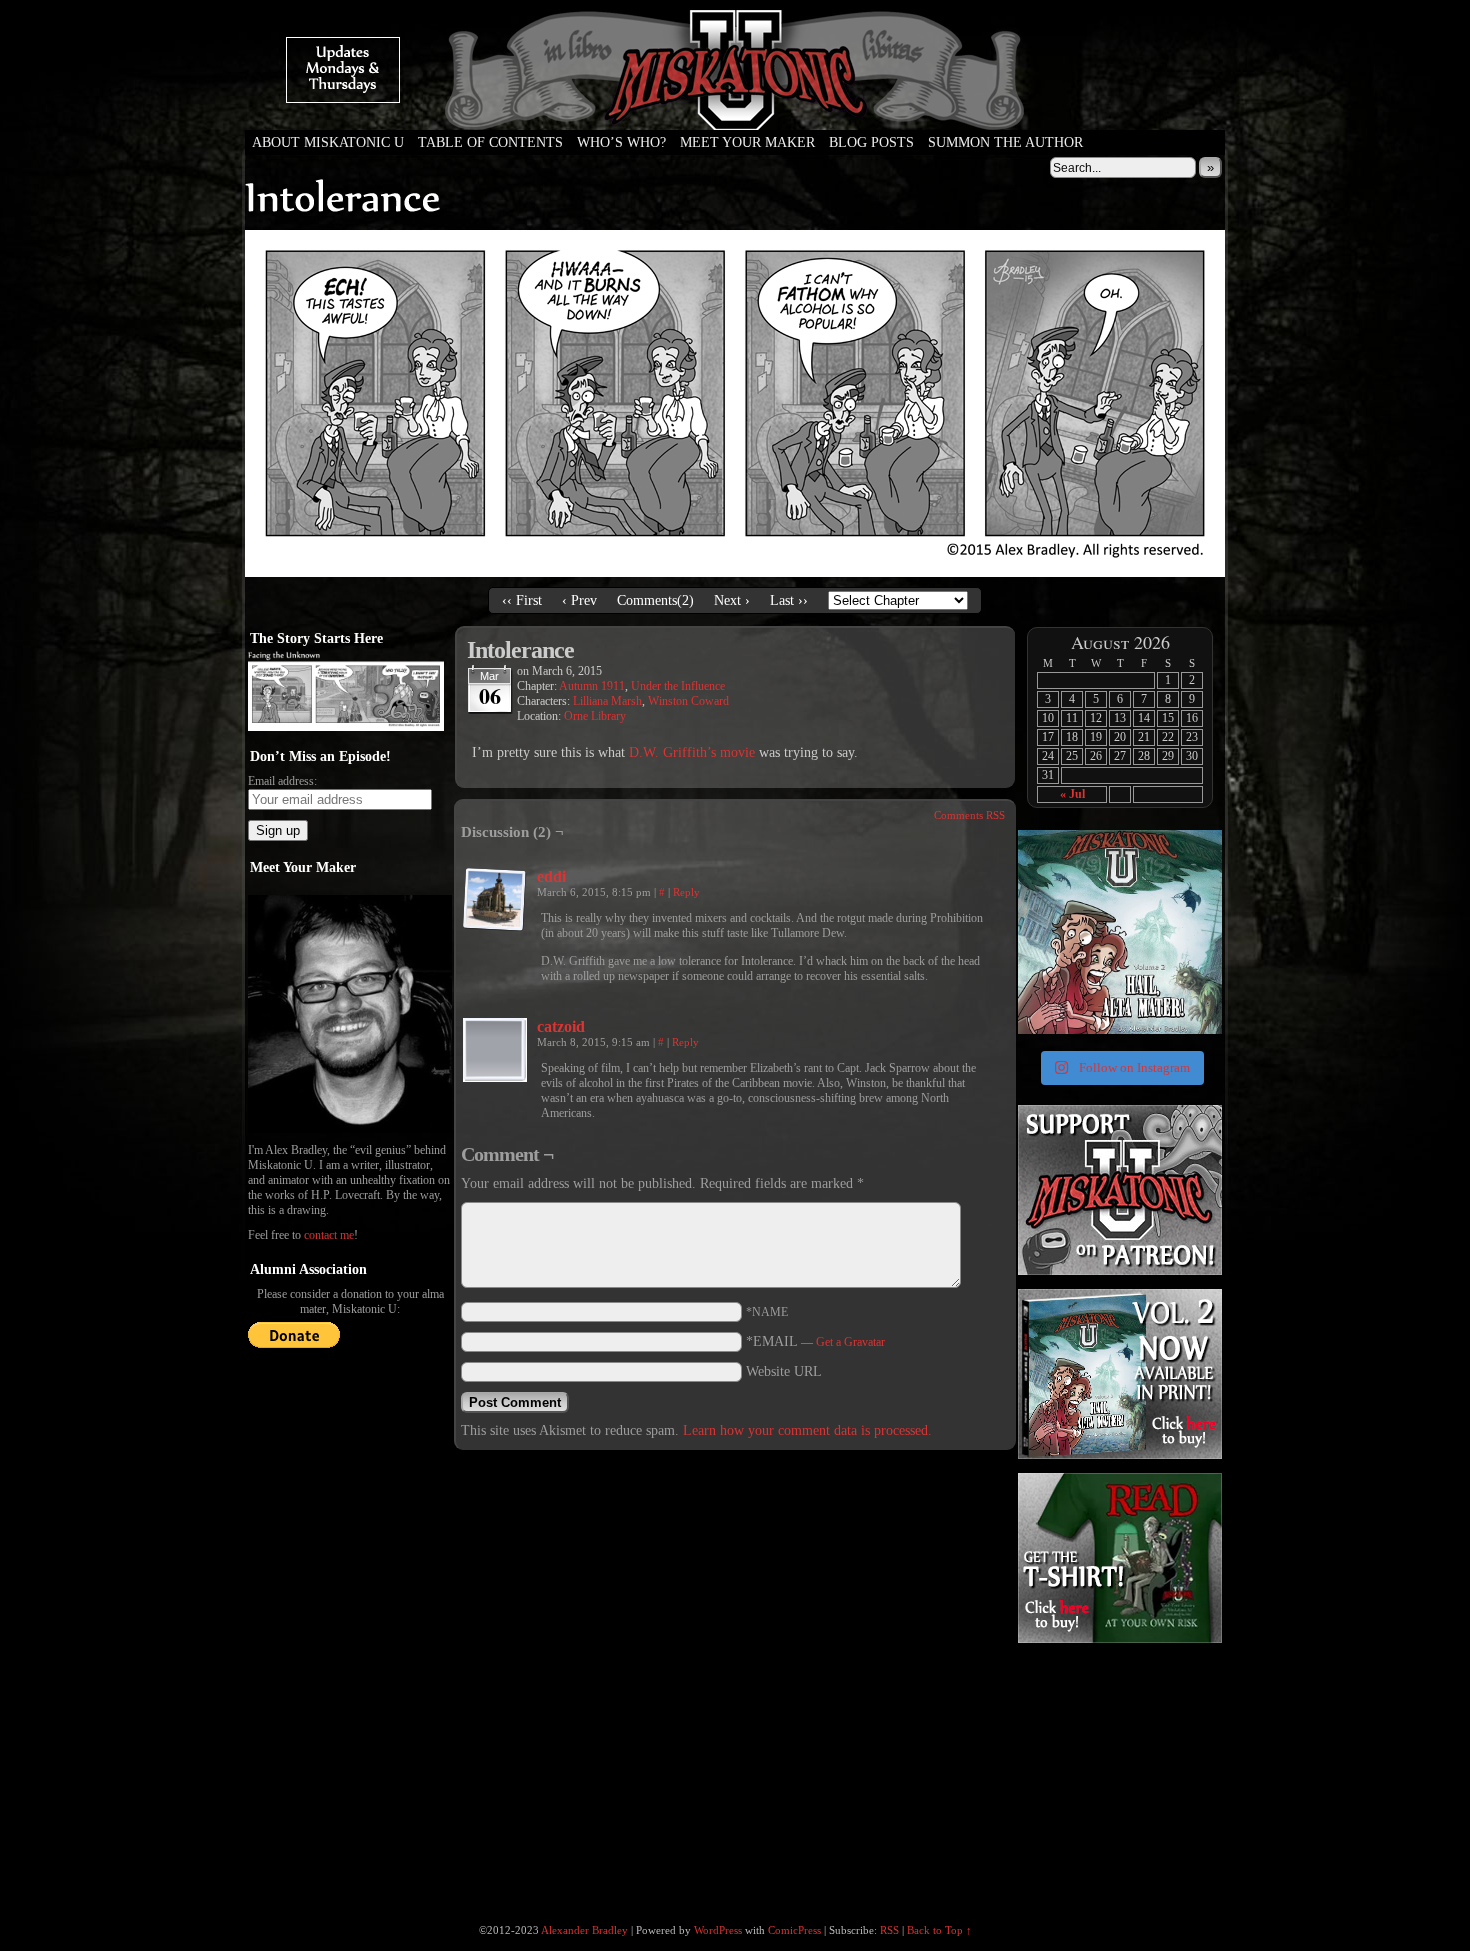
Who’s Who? (621, 142)
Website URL (784, 1371)
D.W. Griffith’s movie (692, 752)
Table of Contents (490, 142)
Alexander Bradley (584, 1930)
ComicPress (794, 1930)
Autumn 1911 (592, 686)
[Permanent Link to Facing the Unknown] (346, 727)
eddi (551, 876)
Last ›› (789, 600)
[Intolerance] (735, 572)
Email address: (282, 781)
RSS (889, 1930)
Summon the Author (1005, 142)
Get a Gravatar (850, 1342)
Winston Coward (688, 701)
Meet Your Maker (747, 142)
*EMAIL (815, 1341)
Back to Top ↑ (939, 1930)
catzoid (561, 1026)
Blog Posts (871, 142)
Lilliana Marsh (607, 701)
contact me (329, 1235)
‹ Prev (579, 600)
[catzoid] (495, 1077)
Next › (732, 600)
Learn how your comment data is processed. (807, 1430)
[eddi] (495, 927)
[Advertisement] (1118, 1772)
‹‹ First (522, 600)
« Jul (1072, 794)
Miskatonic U (735, 110)
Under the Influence (678, 686)
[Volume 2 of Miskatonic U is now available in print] (1120, 932)
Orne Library (595, 716)
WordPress (718, 1930)
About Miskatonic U (328, 142)
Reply (686, 892)
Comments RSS (969, 815)
